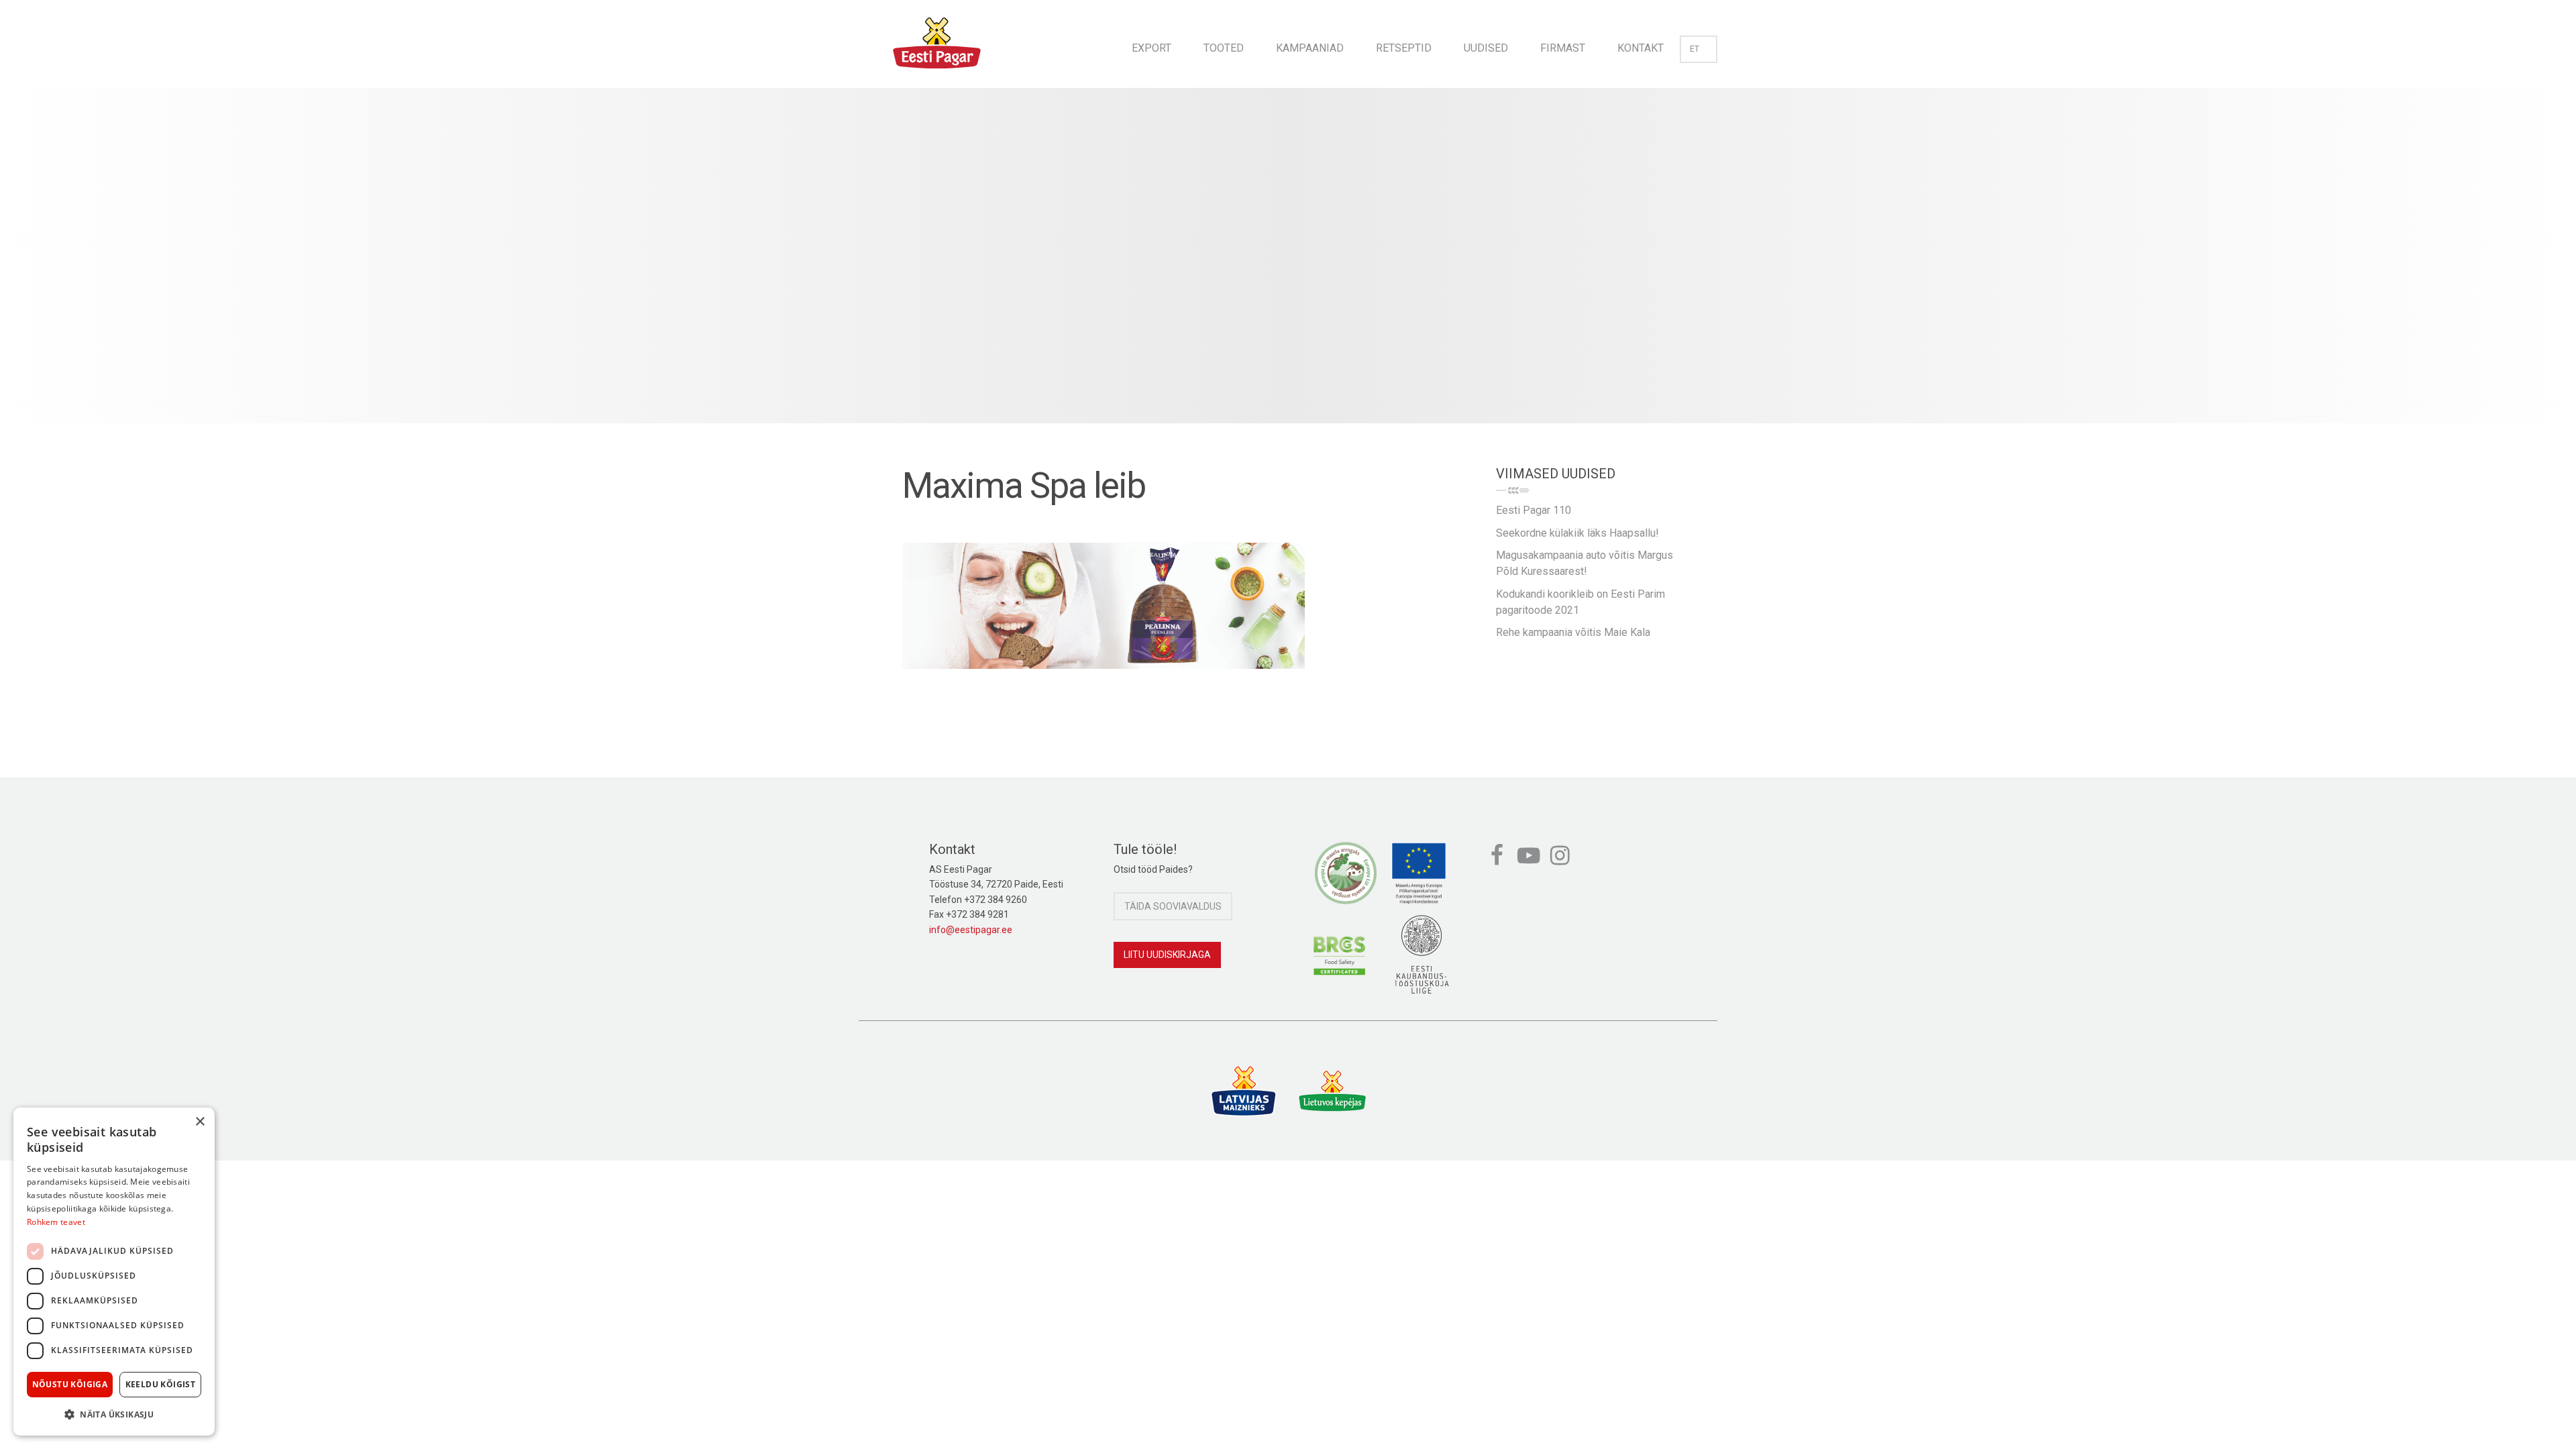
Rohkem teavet (56, 1222)
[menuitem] (1151, 44)
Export (1151, 48)
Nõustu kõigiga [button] (70, 1384)
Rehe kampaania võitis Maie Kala (1573, 632)
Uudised (1486, 48)
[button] (114, 1414)
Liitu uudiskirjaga (1167, 955)
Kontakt (1641, 48)
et (1695, 49)
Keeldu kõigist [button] (161, 1384)
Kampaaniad (1310, 48)
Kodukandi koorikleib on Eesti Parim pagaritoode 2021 (1580, 602)
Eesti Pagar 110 (1534, 510)
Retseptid (1404, 48)
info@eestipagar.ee (971, 930)
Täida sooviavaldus (1173, 906)
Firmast (1563, 48)
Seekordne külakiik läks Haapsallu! (1577, 533)
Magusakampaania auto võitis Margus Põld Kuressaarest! (1585, 563)
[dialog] (114, 1272)
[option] (1288, 269)
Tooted (1224, 48)
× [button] (200, 1122)
